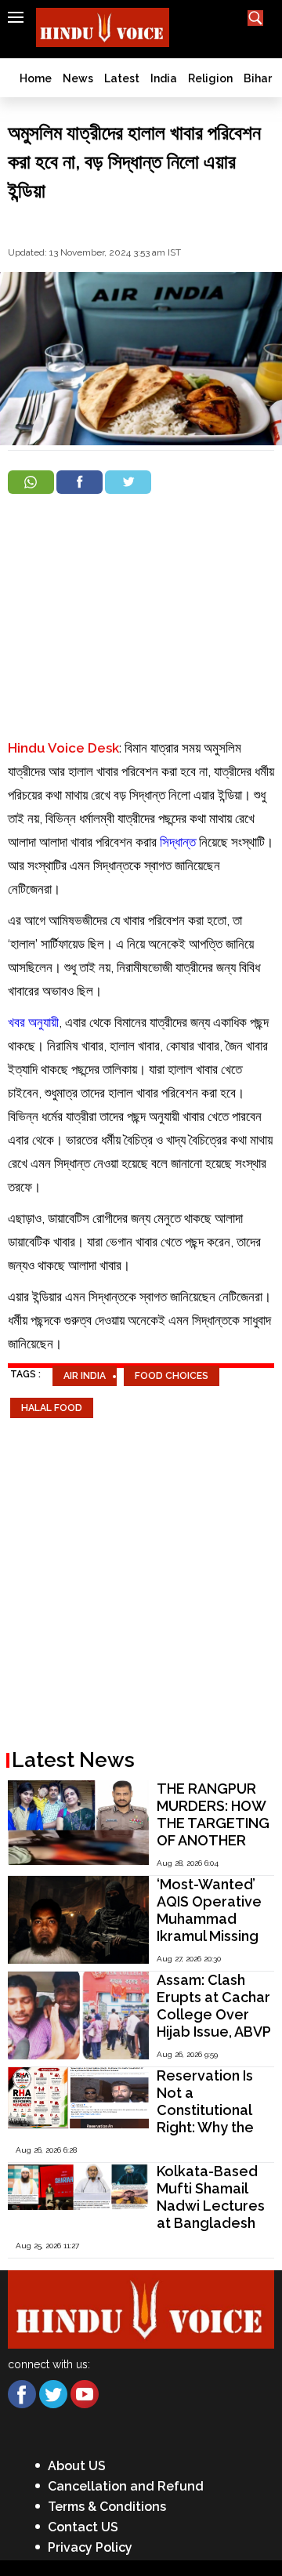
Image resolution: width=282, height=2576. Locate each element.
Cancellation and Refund (126, 2486)
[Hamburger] (16, 17)
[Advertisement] (141, 619)
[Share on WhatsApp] (31, 482)
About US (77, 2466)
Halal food (52, 1408)
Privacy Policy (90, 2547)
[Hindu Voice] (141, 2308)
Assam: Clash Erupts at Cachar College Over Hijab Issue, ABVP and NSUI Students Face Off (214, 2032)
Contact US (83, 2527)
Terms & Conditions (107, 2507)
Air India (85, 1376)
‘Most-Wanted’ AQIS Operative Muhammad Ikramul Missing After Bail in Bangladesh (209, 1927)
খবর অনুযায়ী (33, 1022)
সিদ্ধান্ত (178, 842)
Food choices (172, 1376)
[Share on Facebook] (80, 482)
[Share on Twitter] (128, 482)
